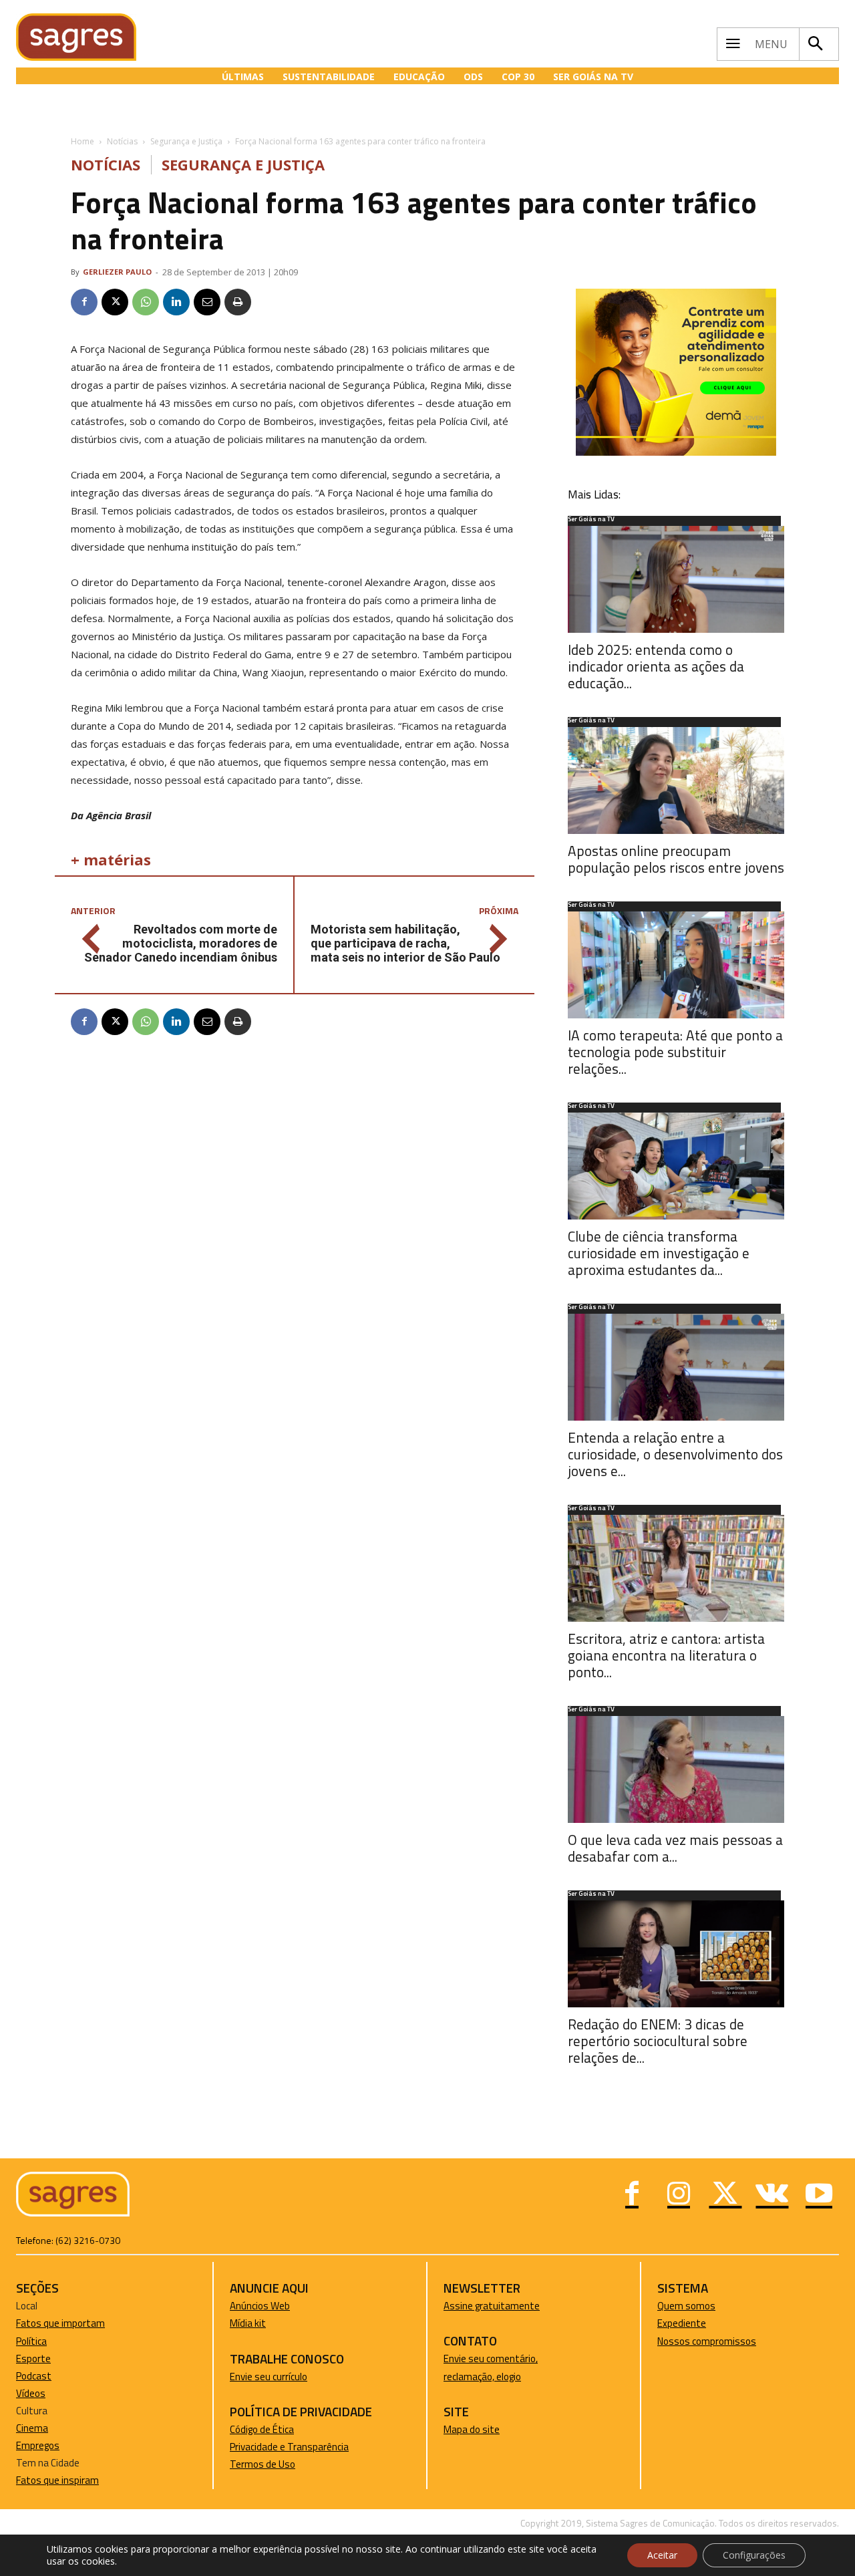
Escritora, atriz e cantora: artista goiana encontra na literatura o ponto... (666, 1655)
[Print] (238, 302)
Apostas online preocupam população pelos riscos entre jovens (676, 859)
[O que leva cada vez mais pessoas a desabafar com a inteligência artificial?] (676, 1769)
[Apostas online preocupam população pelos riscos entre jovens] (676, 780)
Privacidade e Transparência (289, 2447)
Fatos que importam (60, 2323)
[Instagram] (679, 2195)
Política (31, 2341)
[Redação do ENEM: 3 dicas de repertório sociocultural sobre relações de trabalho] (676, 1954)
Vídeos (31, 2393)
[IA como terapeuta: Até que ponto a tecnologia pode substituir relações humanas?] (676, 965)
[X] (115, 302)
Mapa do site (472, 2429)
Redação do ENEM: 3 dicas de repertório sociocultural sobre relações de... (658, 2041)
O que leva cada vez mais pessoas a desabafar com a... (675, 1848)
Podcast (34, 2376)
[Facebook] (84, 302)
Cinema (32, 2428)
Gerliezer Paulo (117, 272)
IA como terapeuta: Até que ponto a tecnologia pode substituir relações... (675, 1052)
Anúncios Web (260, 2306)
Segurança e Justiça (186, 141)
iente (695, 2323)
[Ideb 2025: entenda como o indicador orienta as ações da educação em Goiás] (676, 579)
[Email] (207, 302)
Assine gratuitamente (492, 2306)
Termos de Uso (263, 2464)
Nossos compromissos (707, 2341)
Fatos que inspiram (57, 2480)
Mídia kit (248, 2323)
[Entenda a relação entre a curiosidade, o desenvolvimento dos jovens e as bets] (676, 1367)
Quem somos (686, 2306)
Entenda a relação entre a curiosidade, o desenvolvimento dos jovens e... (675, 1454)
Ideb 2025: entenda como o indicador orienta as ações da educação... (656, 666)
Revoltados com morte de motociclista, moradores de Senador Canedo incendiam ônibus (181, 943)
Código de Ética (262, 2429)
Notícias (122, 141)
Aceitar (662, 2555)
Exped (670, 2323)
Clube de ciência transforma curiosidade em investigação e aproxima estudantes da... (659, 1253)
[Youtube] (819, 2195)
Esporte (33, 2358)
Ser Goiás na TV (591, 520)
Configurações (754, 2555)
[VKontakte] (772, 2195)
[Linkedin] (176, 302)
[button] (816, 44)
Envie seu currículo (269, 2377)
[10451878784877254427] (676, 452)
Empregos (38, 2445)
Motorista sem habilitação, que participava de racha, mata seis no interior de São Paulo (405, 943)
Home (82, 141)
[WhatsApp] (146, 302)
